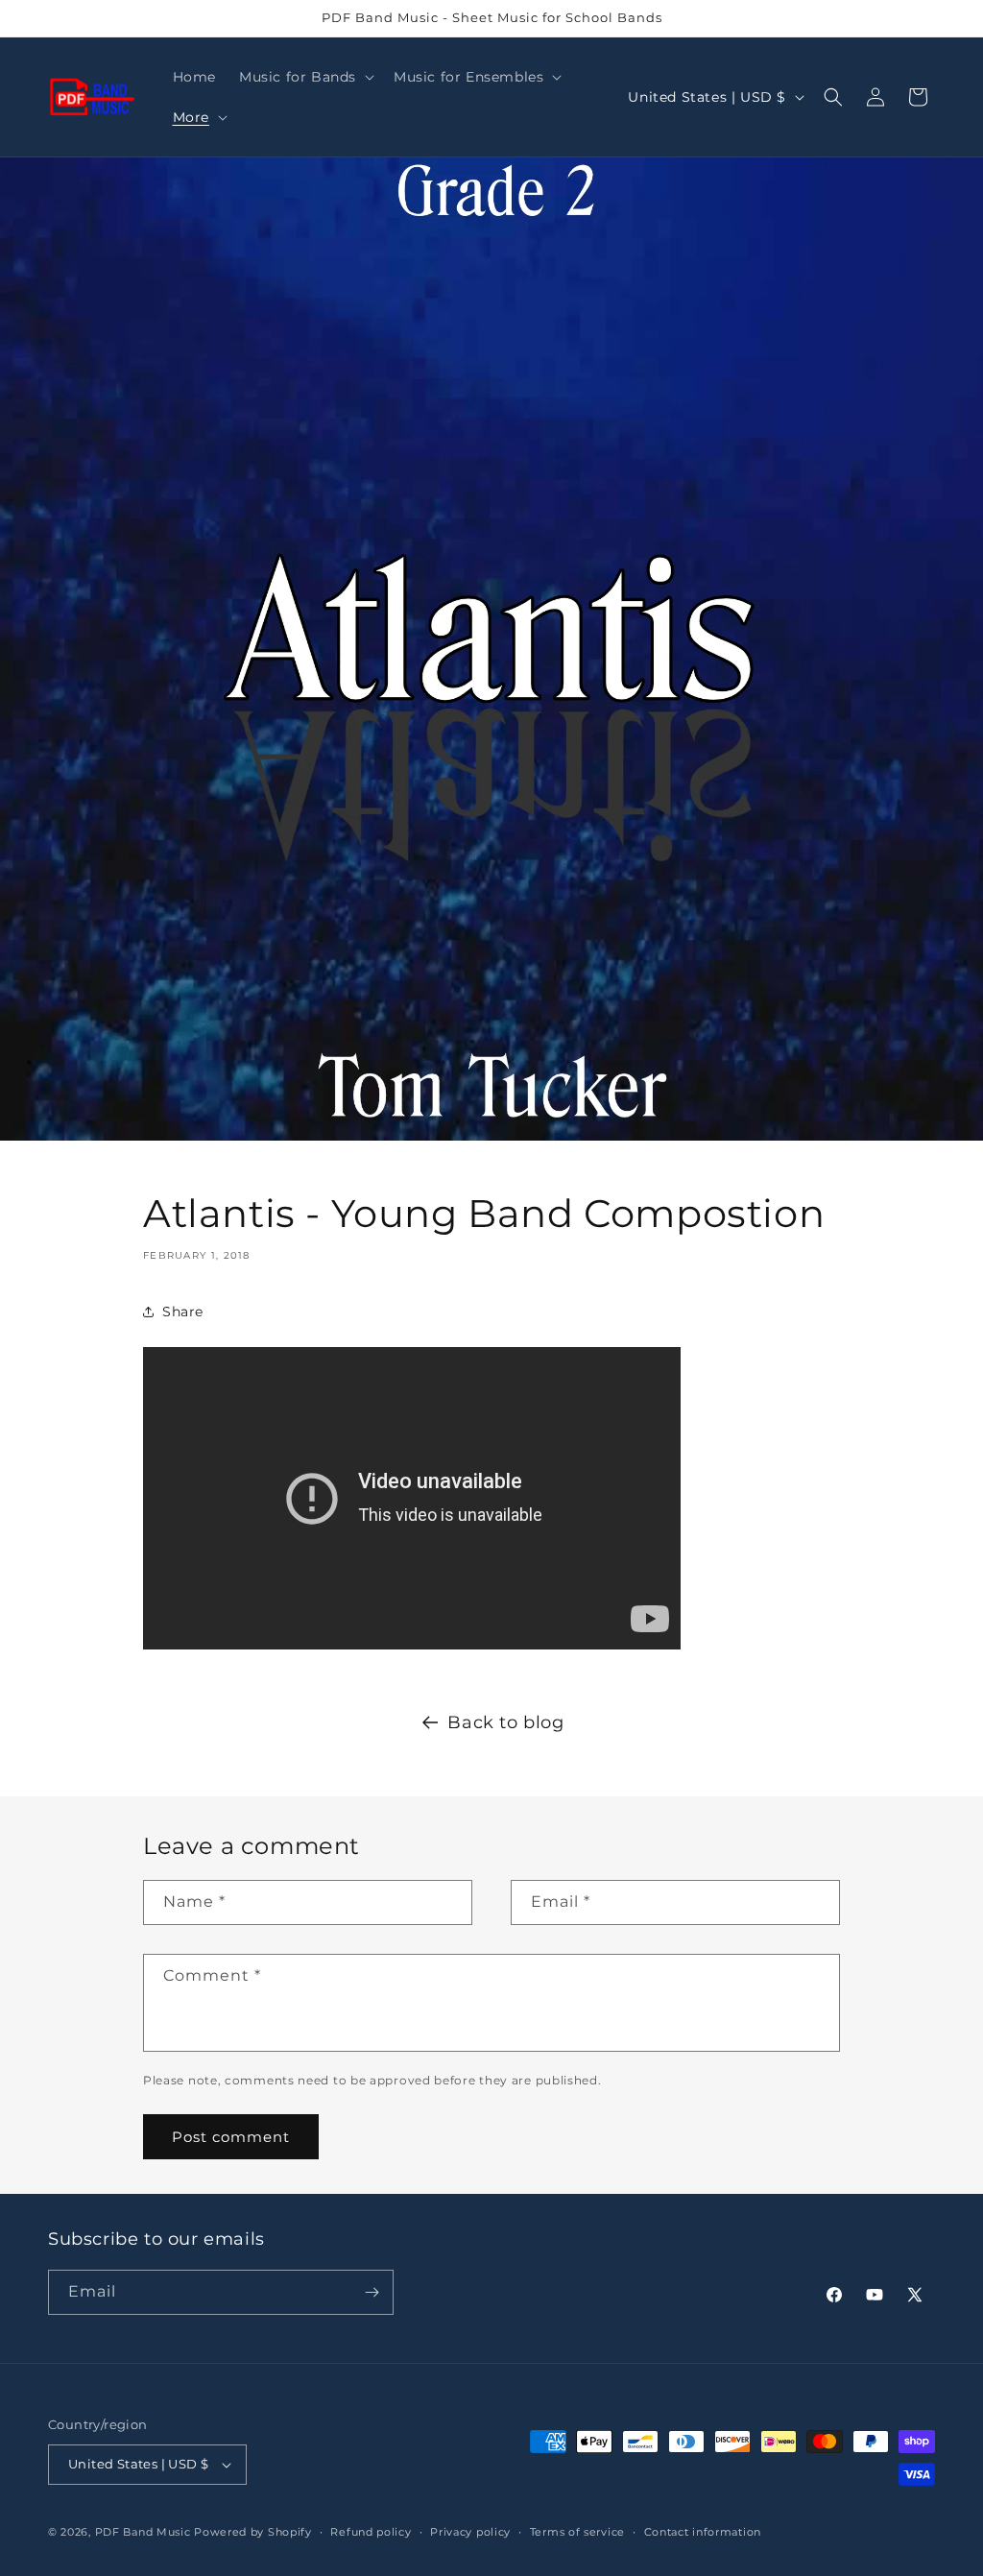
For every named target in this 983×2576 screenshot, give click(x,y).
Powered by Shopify (253, 2532)
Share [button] (183, 1312)
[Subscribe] (372, 2292)
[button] (305, 77)
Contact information (703, 2532)
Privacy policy (470, 2532)
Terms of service (577, 2532)
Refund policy (371, 2532)
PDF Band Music (143, 2532)
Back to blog (505, 1722)
